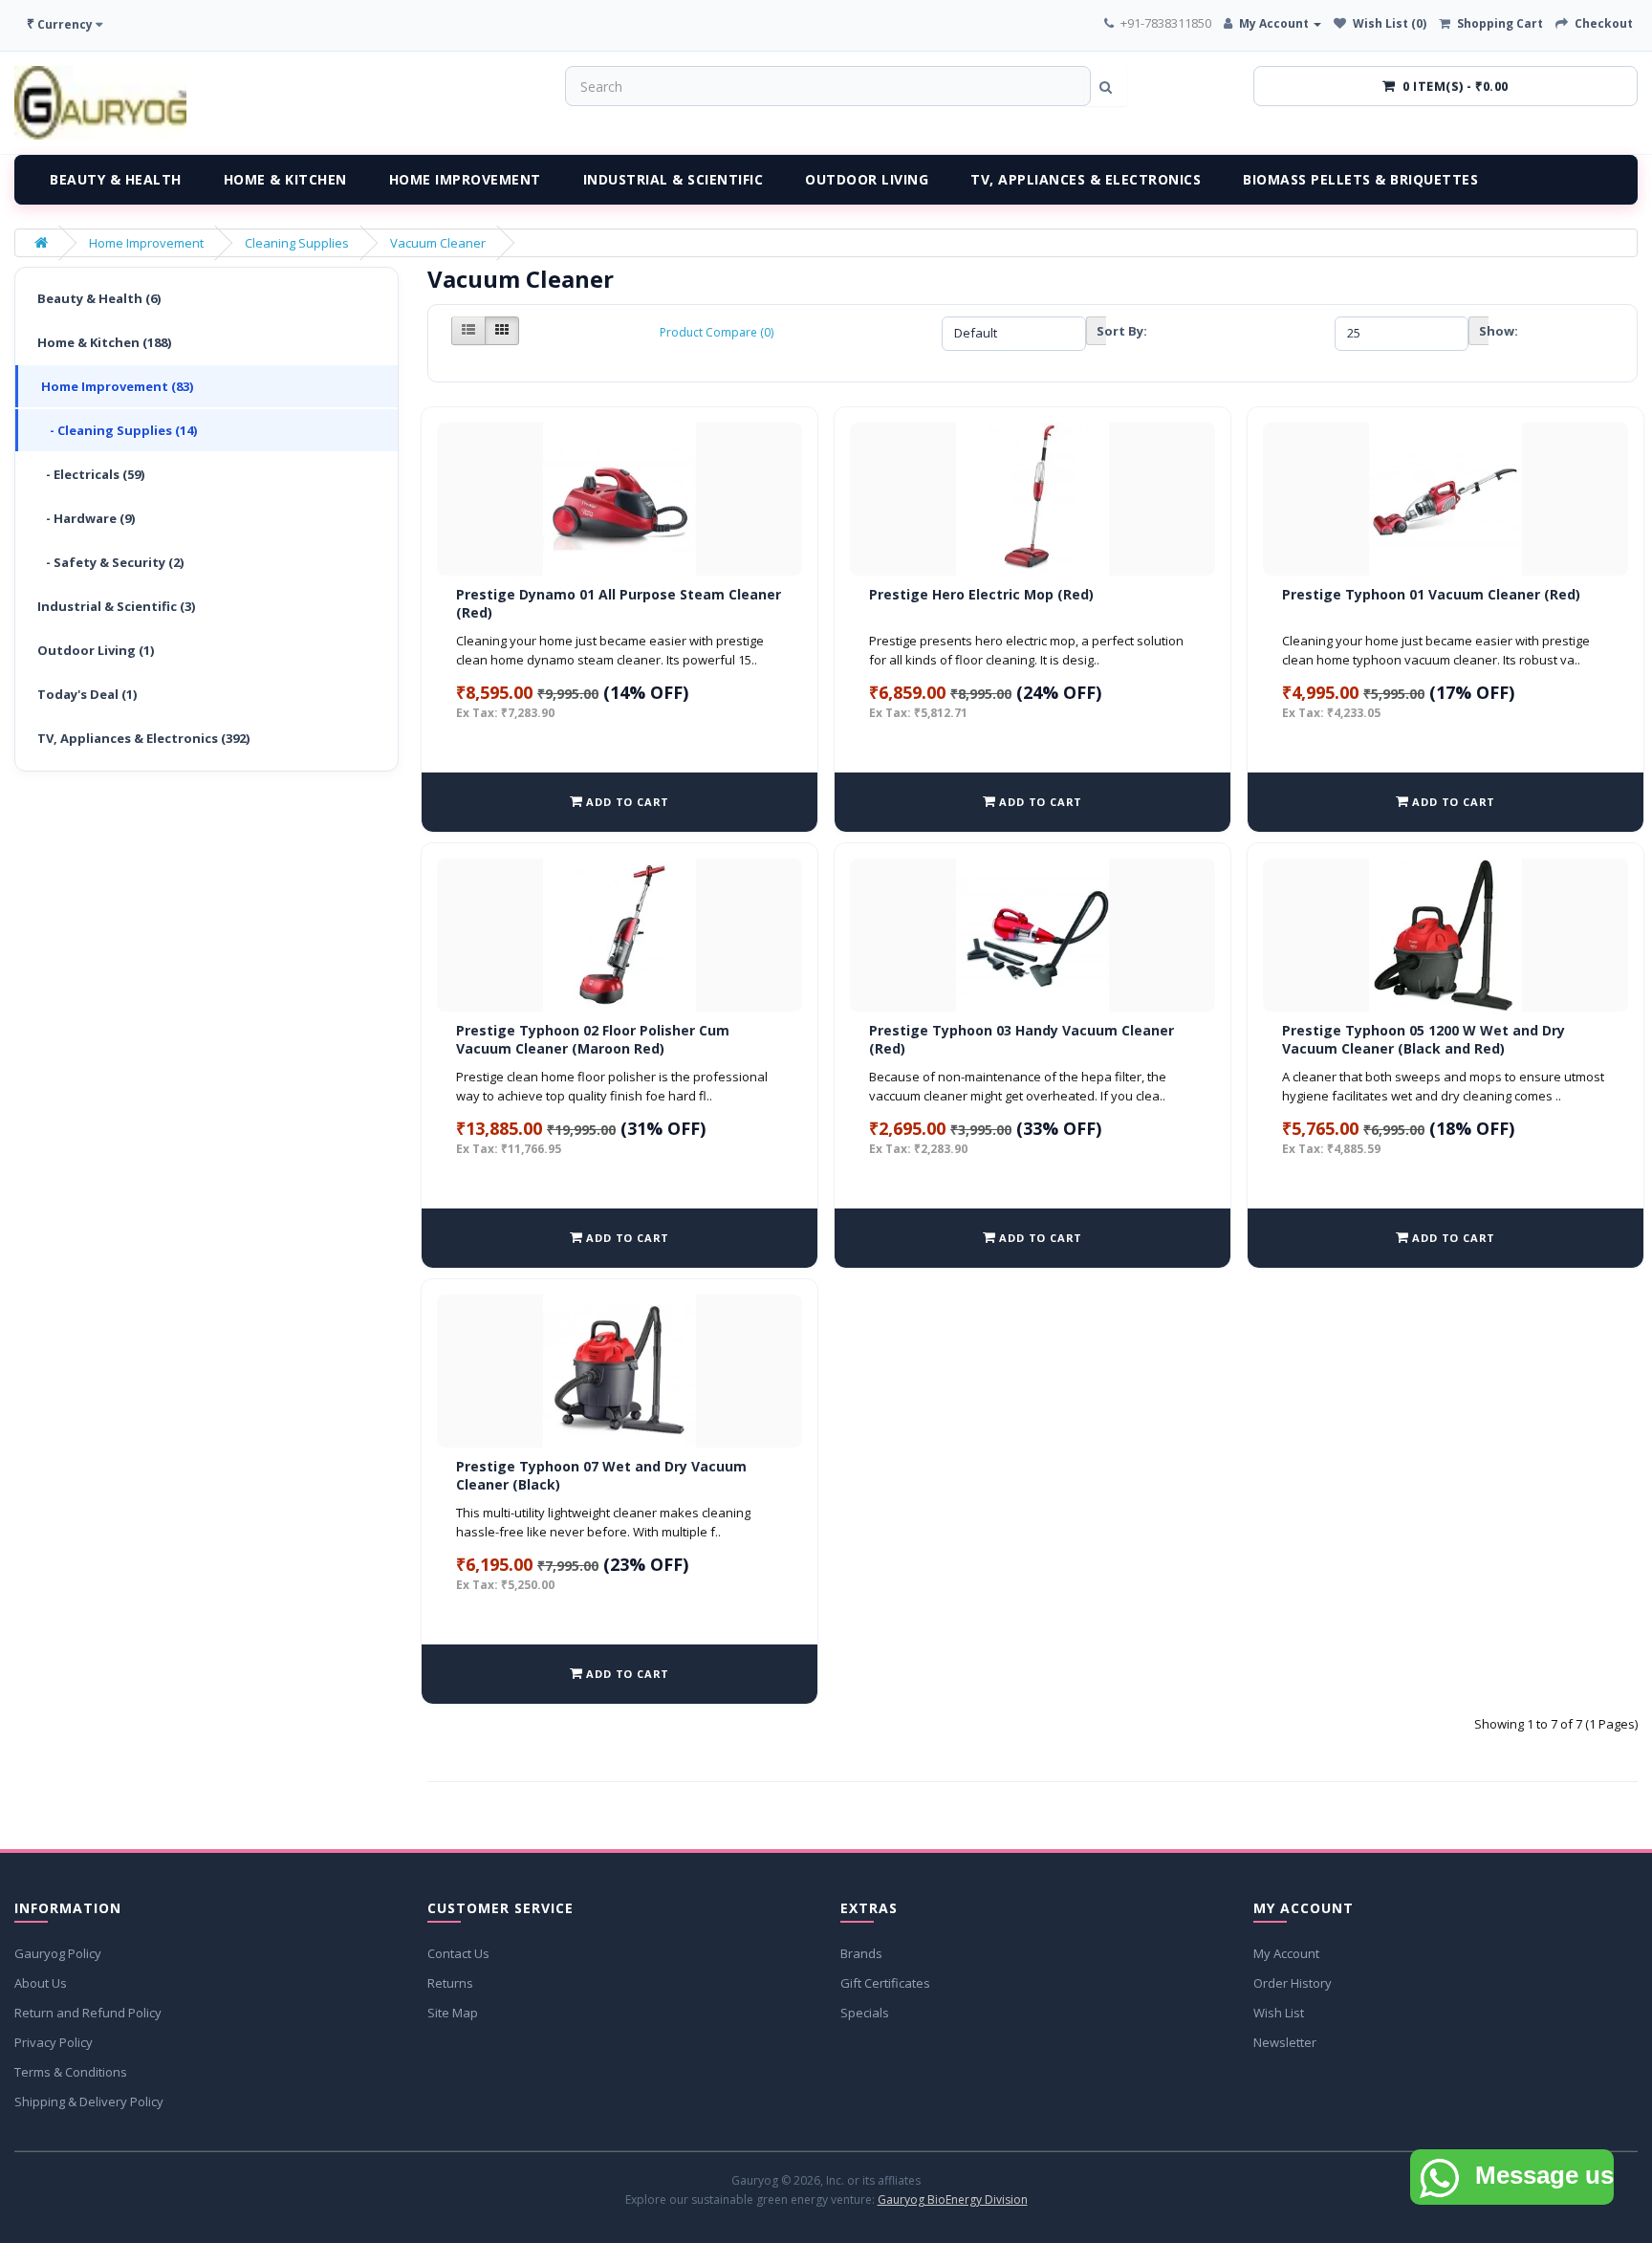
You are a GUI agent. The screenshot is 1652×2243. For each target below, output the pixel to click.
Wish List (1279, 2013)
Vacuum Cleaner (438, 243)
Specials (865, 2013)
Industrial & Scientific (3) (116, 606)
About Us (41, 1983)
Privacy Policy (54, 2042)
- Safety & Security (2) (110, 562)
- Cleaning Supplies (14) (119, 430)
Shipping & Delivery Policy (89, 2101)
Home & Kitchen (285, 179)
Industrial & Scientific (674, 179)
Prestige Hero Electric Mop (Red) (981, 594)
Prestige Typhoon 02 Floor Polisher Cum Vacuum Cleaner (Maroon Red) (593, 1040)
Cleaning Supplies (297, 243)
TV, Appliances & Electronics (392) (143, 738)
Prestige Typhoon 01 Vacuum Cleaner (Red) (1431, 594)
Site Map (453, 2013)
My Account (1286, 1953)
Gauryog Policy (58, 1953)
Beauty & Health (116, 179)
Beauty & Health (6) (99, 298)
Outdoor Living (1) (96, 650)
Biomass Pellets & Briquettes (1360, 179)
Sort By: (1101, 331)
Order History (1293, 1983)
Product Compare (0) (717, 332)
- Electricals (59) (91, 474)
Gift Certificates (885, 1983)
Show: (1484, 331)
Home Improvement (465, 179)
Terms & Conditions (71, 2072)
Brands (861, 1953)
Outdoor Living (867, 179)
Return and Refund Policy (88, 2013)
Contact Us (458, 1953)
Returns (450, 1983)
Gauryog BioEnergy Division (953, 2199)
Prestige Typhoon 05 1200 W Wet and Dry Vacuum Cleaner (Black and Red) (1424, 1040)
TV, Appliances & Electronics (1086, 179)
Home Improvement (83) (117, 386)
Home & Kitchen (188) (104, 342)
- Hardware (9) (86, 518)
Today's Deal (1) (87, 694)
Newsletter (1285, 2042)
